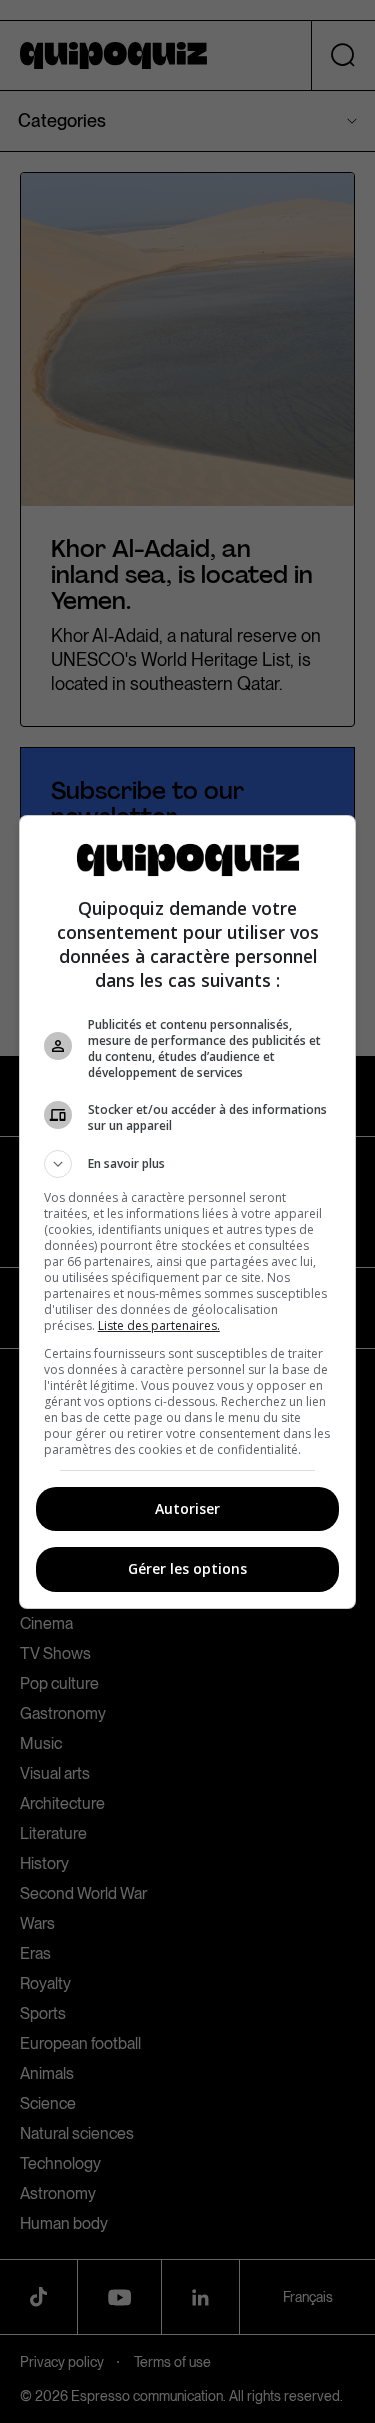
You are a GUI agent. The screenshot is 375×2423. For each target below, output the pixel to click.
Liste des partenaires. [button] (159, 1325)
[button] (188, 1164)
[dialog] (188, 1212)
